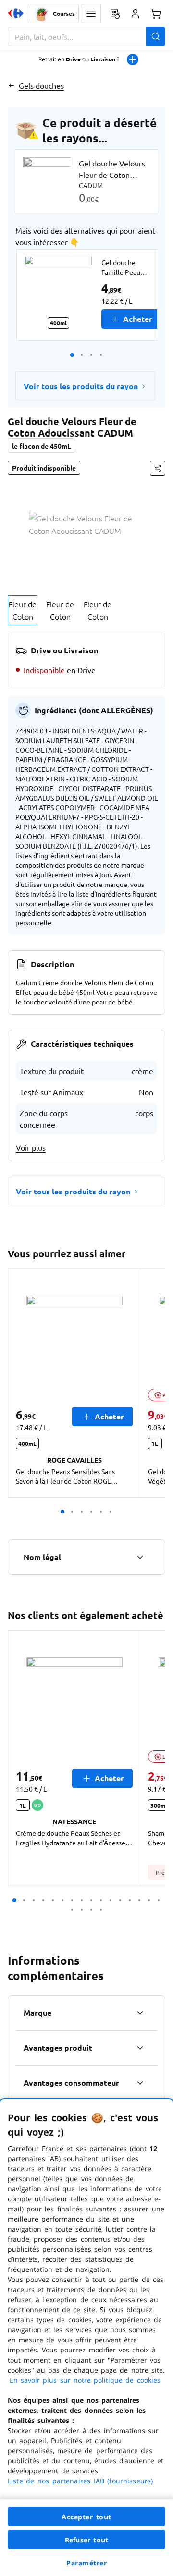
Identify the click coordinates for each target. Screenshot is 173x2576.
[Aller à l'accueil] (16, 13)
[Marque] (140, 2013)
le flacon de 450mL (42, 446)
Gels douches (41, 85)
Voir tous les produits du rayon (81, 386)
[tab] (23, 610)
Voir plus (31, 1147)
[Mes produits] (115, 13)
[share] (158, 468)
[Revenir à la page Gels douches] (11, 85)
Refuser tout (86, 2540)
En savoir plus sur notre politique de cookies (85, 2380)
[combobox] (86, 36)
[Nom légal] (140, 1557)
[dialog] (86, 2338)
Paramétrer (86, 2563)
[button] (91, 13)
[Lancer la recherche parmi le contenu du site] (156, 36)
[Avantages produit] (140, 2048)
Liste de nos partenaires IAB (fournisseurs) (80, 2481)
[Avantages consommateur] (140, 2083)
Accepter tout (86, 2517)
